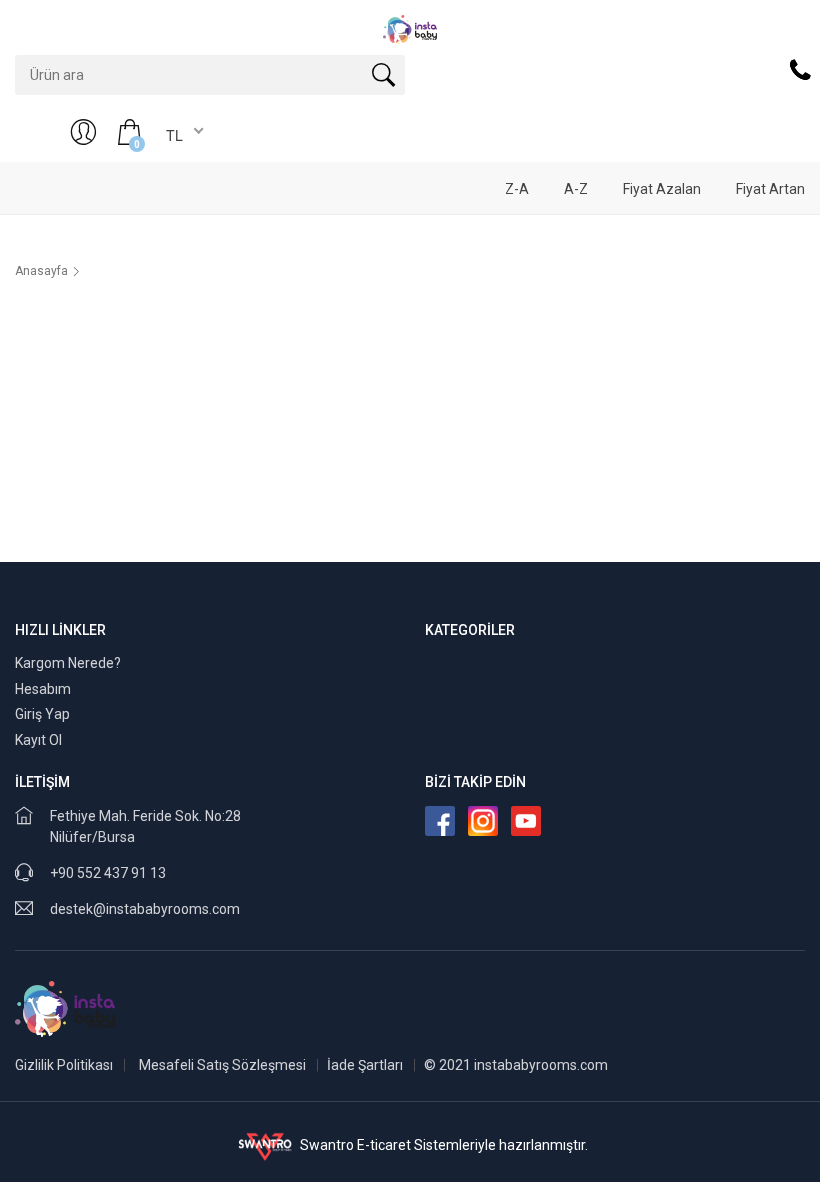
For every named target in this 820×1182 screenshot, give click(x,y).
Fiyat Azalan (662, 189)
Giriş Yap (42, 714)
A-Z (576, 189)
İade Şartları (365, 1065)
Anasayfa (41, 271)
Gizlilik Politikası (64, 1065)
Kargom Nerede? (68, 663)
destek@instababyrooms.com (145, 909)
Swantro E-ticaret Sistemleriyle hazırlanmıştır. (442, 1145)
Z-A (517, 189)
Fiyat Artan (770, 189)
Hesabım (43, 689)
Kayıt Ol (38, 740)
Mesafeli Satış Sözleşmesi (222, 1065)
